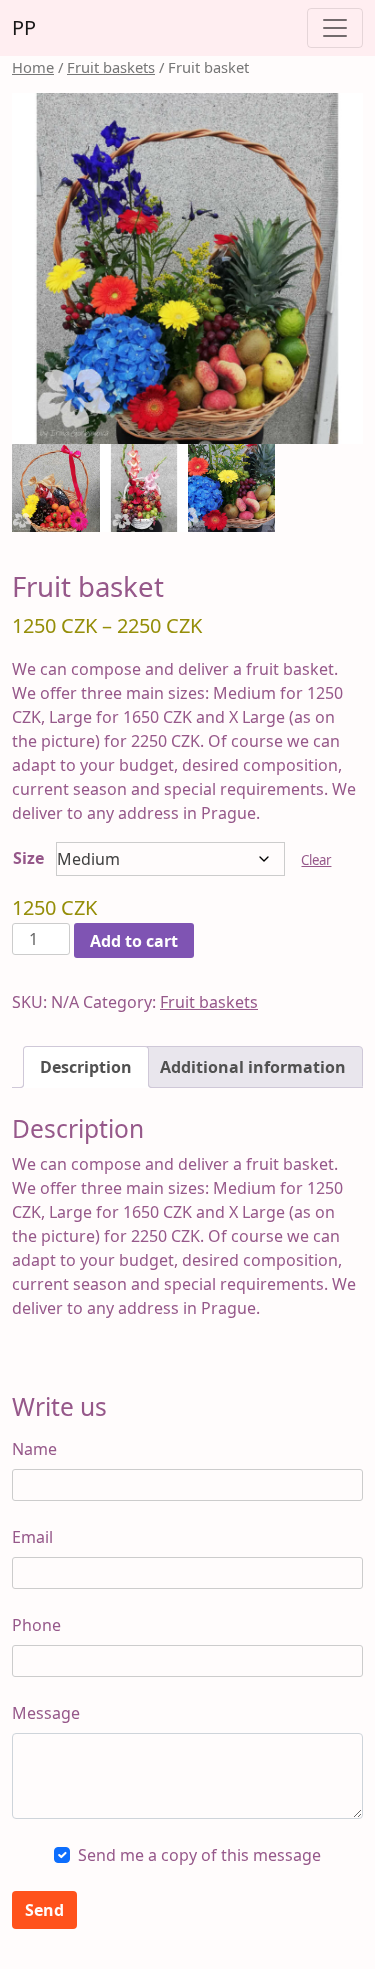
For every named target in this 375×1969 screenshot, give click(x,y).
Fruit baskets (111, 67)
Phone (36, 1625)
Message (46, 1713)
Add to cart (134, 941)
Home (33, 67)
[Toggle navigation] (335, 28)
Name (34, 1449)
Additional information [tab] (253, 1067)
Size (28, 858)
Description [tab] (86, 1067)
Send (44, 1910)
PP (24, 27)
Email (32, 1537)
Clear (316, 860)
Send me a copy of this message (199, 1855)
